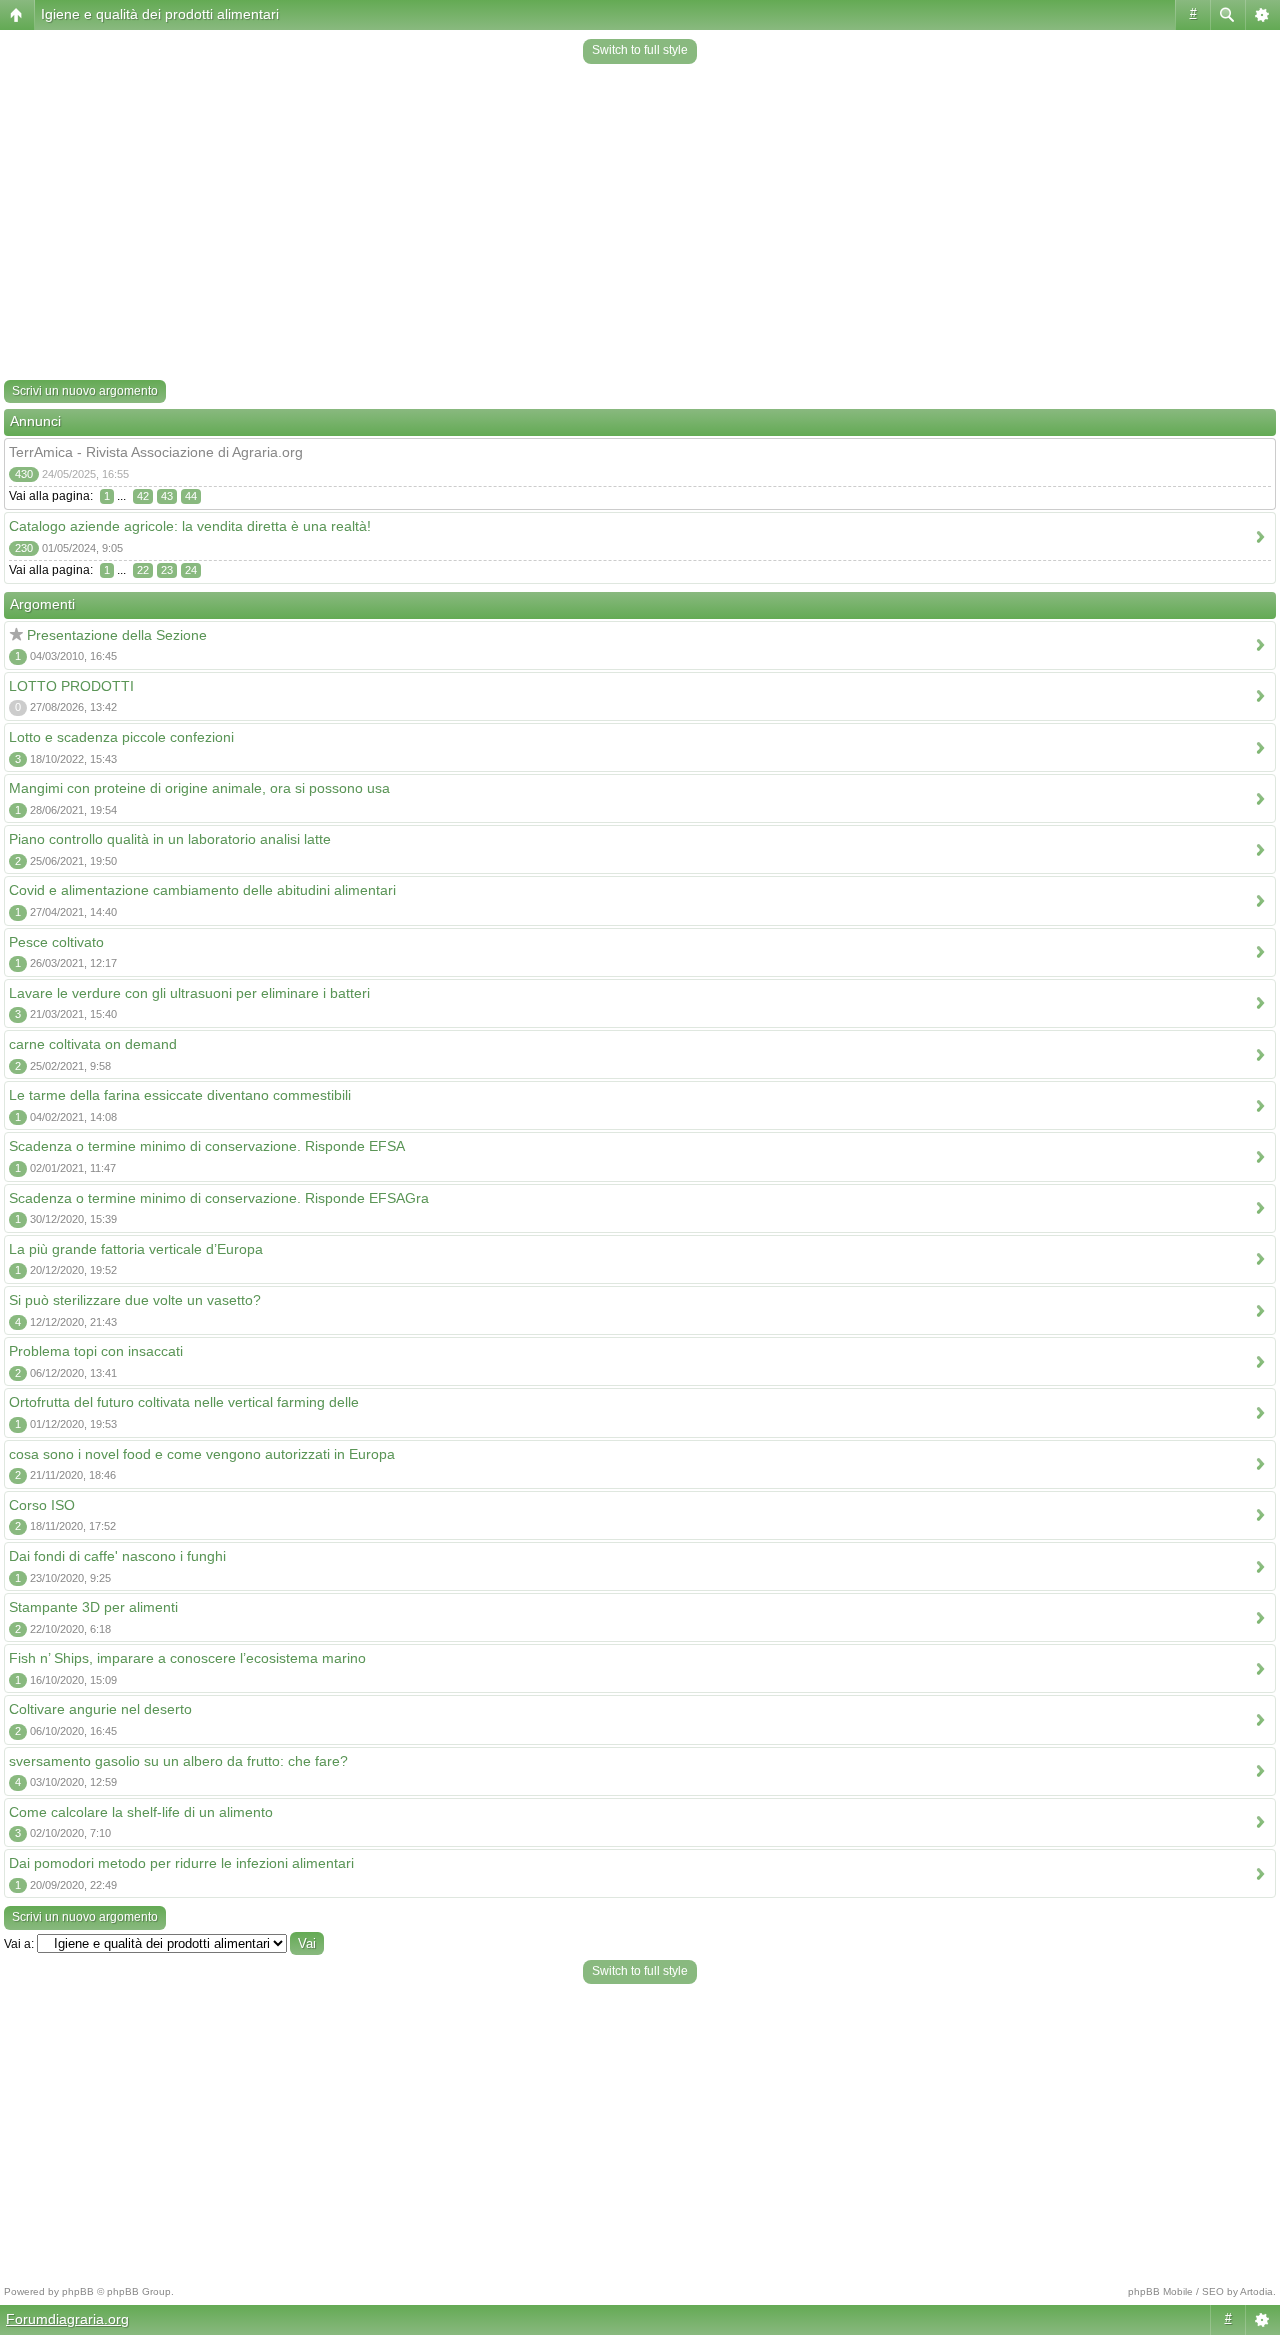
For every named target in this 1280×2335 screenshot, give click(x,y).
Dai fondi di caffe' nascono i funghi (117, 1556)
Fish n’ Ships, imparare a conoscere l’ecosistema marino (187, 1658)
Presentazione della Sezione (117, 635)
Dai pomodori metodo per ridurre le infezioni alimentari (181, 1863)
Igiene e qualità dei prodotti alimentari (160, 14)
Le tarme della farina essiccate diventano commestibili (180, 1095)
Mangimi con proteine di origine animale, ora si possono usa (199, 788)
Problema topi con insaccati (96, 1351)
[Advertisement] (640, 224)
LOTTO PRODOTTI (71, 686)
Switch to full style (640, 50)
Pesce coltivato (56, 942)
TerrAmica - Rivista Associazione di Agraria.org (156, 452)
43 (167, 496)
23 (167, 570)
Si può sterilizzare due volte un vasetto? (135, 1300)
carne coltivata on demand (93, 1044)
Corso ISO (42, 1505)
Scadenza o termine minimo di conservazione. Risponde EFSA (207, 1146)
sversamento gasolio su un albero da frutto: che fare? (178, 1761)
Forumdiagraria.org (67, 2319)
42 (143, 496)
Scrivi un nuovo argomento (85, 391)
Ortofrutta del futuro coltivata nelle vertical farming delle (184, 1402)
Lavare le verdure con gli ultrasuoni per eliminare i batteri (189, 993)
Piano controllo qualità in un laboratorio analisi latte (170, 839)
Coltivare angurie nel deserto (100, 1709)
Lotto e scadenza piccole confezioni (121, 737)
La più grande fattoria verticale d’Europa (136, 1249)
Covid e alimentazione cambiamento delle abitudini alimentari (202, 890)
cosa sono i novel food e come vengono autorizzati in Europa (202, 1454)
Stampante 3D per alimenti (93, 1607)
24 (191, 570)
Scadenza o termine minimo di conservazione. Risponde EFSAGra (219, 1198)
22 (143, 570)
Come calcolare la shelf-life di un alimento (141, 1812)
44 (191, 496)
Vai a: (19, 1944)
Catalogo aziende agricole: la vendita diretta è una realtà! (190, 526)
